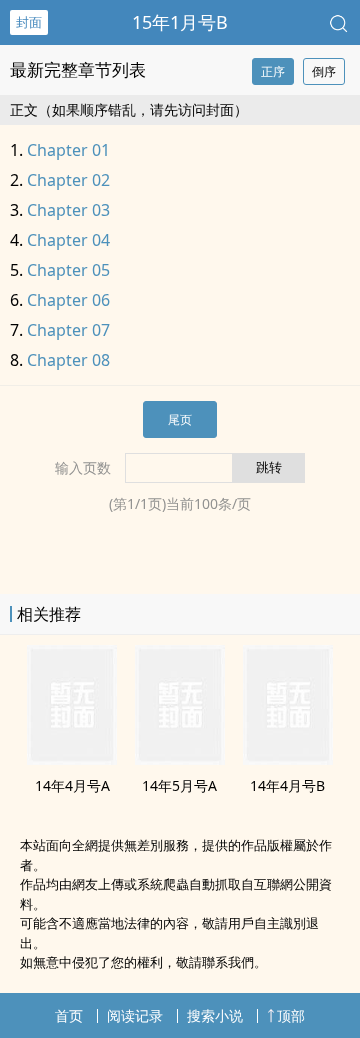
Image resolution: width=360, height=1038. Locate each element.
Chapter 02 (68, 180)
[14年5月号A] (180, 759)
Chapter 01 (68, 150)
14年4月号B (287, 785)
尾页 (180, 419)
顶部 (291, 1015)
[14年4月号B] (288, 759)
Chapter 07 (68, 330)
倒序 (324, 71)
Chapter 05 (68, 270)
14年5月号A (179, 785)
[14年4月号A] (72, 759)
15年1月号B (180, 22)
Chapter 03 (68, 210)
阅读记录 (135, 1015)
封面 (29, 22)
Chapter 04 (68, 240)
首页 (69, 1015)
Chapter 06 (68, 300)
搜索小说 (215, 1015)
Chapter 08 (68, 360)
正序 (273, 71)
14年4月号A (72, 785)
